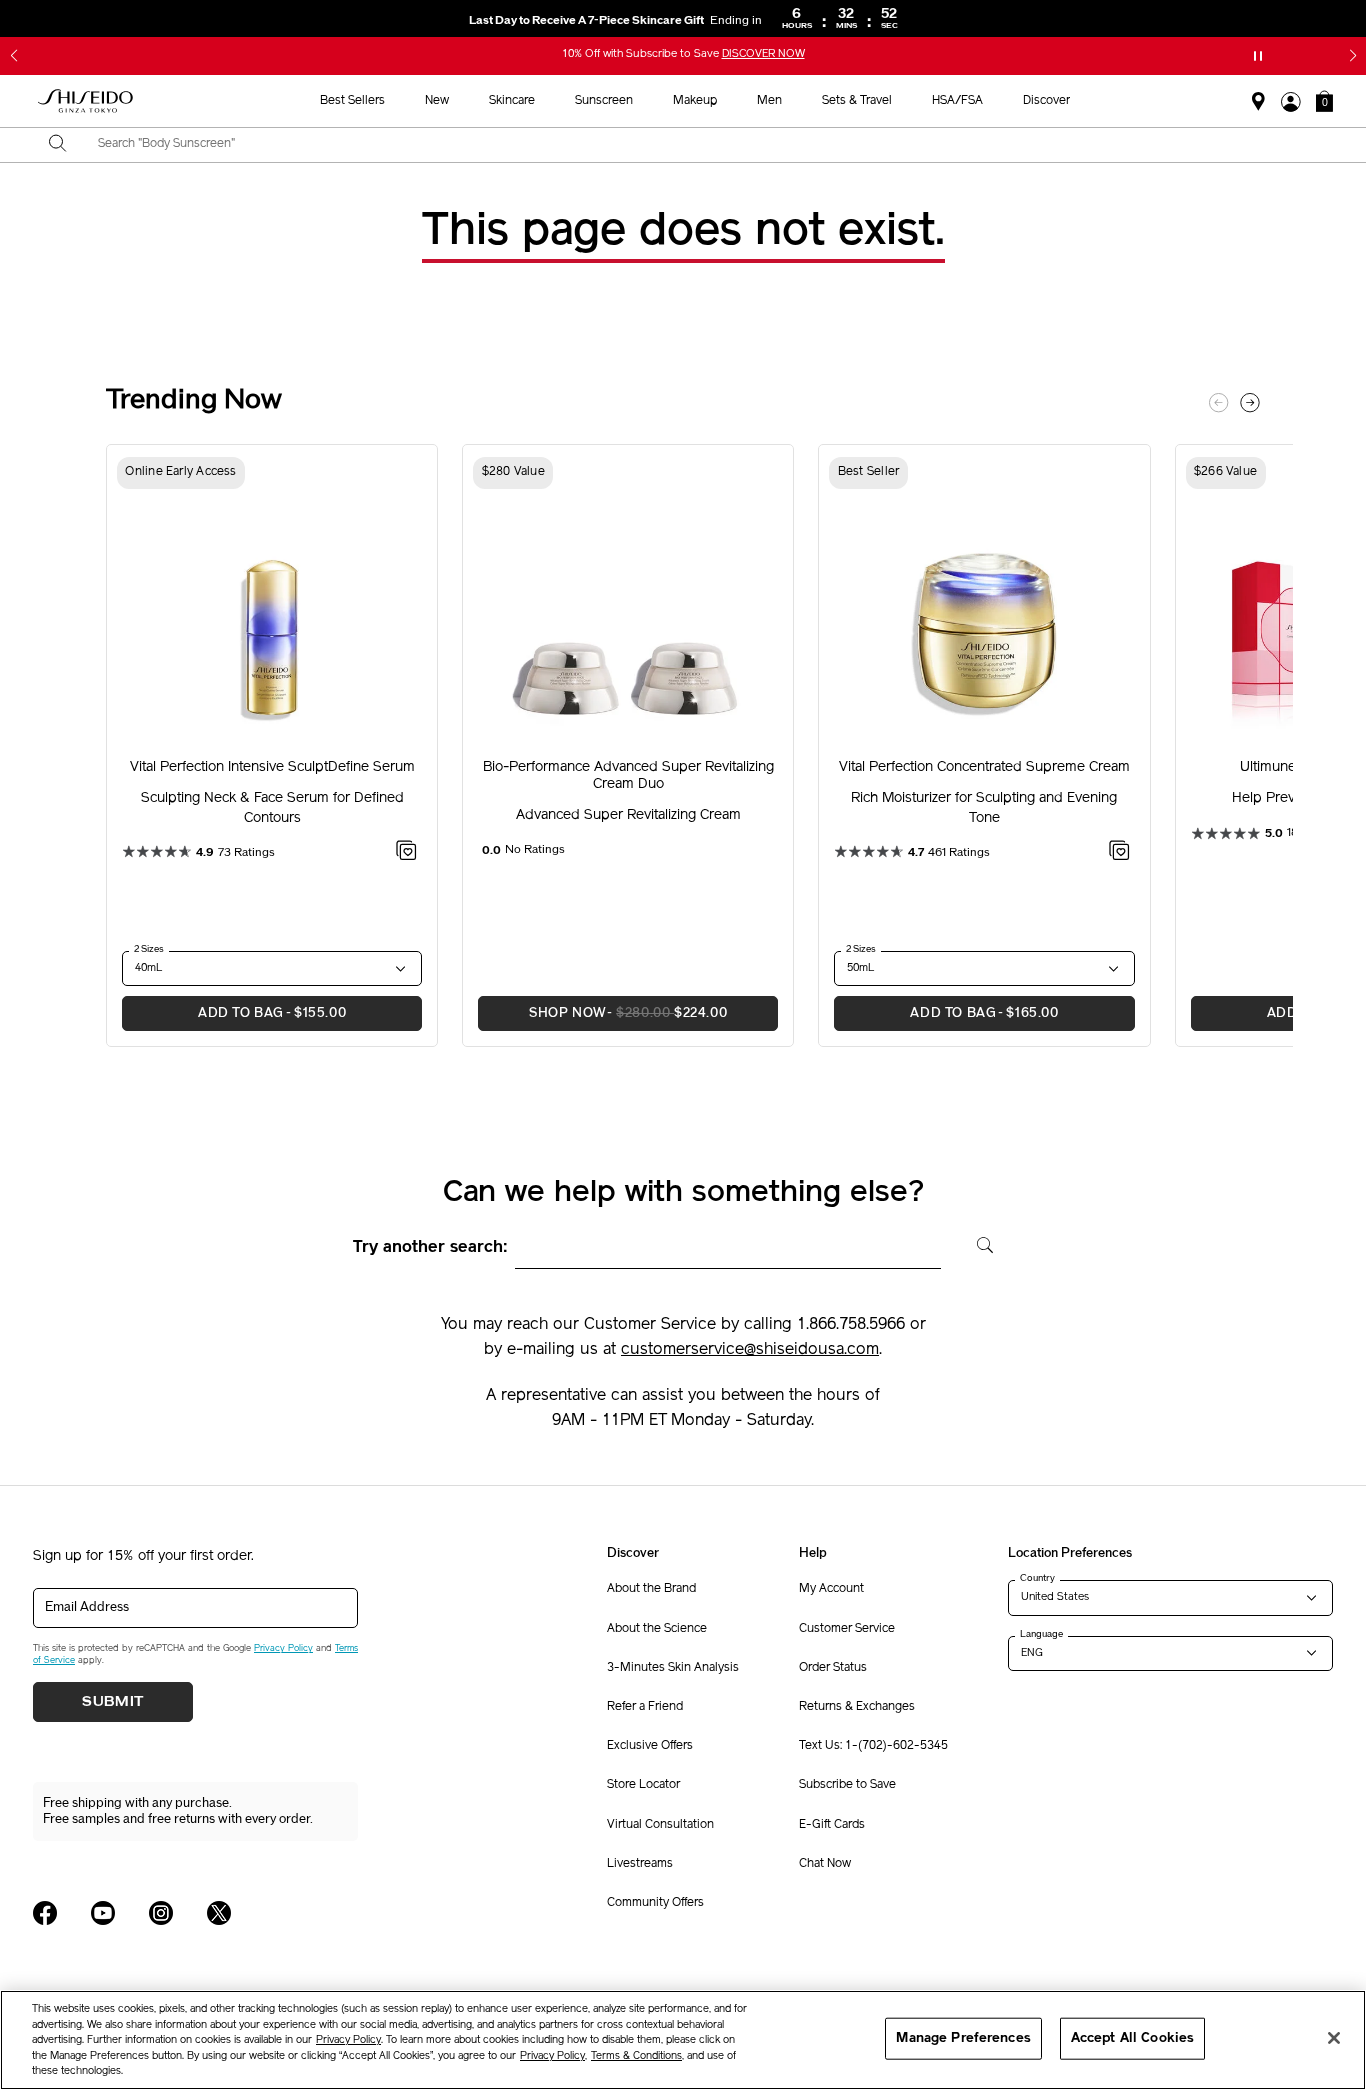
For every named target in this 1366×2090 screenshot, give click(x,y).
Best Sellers (352, 101)
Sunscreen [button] (604, 101)
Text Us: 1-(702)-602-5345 (873, 1746)
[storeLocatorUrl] (1258, 102)
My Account (831, 1589)
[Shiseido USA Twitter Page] (219, 1913)
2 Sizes (149, 949)
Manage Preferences (963, 2038)
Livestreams (640, 1864)
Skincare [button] (512, 101)
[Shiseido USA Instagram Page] (161, 1913)
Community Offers (655, 1903)
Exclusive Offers (650, 1746)
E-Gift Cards (832, 1825)
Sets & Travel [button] (857, 101)
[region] (683, 2040)
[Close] (1334, 2038)
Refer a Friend (645, 1707)
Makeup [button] (695, 101)
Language (1041, 1634)
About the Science (657, 1629)
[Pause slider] (1258, 56)
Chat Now (825, 1864)
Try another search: (430, 1248)
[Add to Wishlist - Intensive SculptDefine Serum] (406, 854)
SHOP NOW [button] (602, 1013)
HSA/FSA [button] (957, 101)
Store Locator (643, 1785)
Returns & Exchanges (857, 1707)
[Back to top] (1331, 1925)
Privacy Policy (283, 1648)
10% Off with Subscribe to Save (683, 54)
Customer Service (847, 1629)
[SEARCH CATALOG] (58, 145)
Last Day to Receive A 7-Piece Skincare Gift (615, 20)
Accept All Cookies (1132, 2038)
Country (1037, 1578)
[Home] (86, 101)
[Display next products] (1250, 403)
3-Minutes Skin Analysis (673, 1668)
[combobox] (700, 145)
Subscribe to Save (847, 1785)
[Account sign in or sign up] (1291, 102)
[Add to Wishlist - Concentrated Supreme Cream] (1119, 854)
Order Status (833, 1668)
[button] (13, 56)
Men (769, 101)
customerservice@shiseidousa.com (750, 1350)
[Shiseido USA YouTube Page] (103, 1913)
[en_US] (978, 1243)
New (437, 101)
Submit (113, 1702)
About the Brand (651, 1589)
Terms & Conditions (636, 2056)
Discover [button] (1046, 101)
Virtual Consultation (660, 1825)
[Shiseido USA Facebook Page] (45, 1913)
